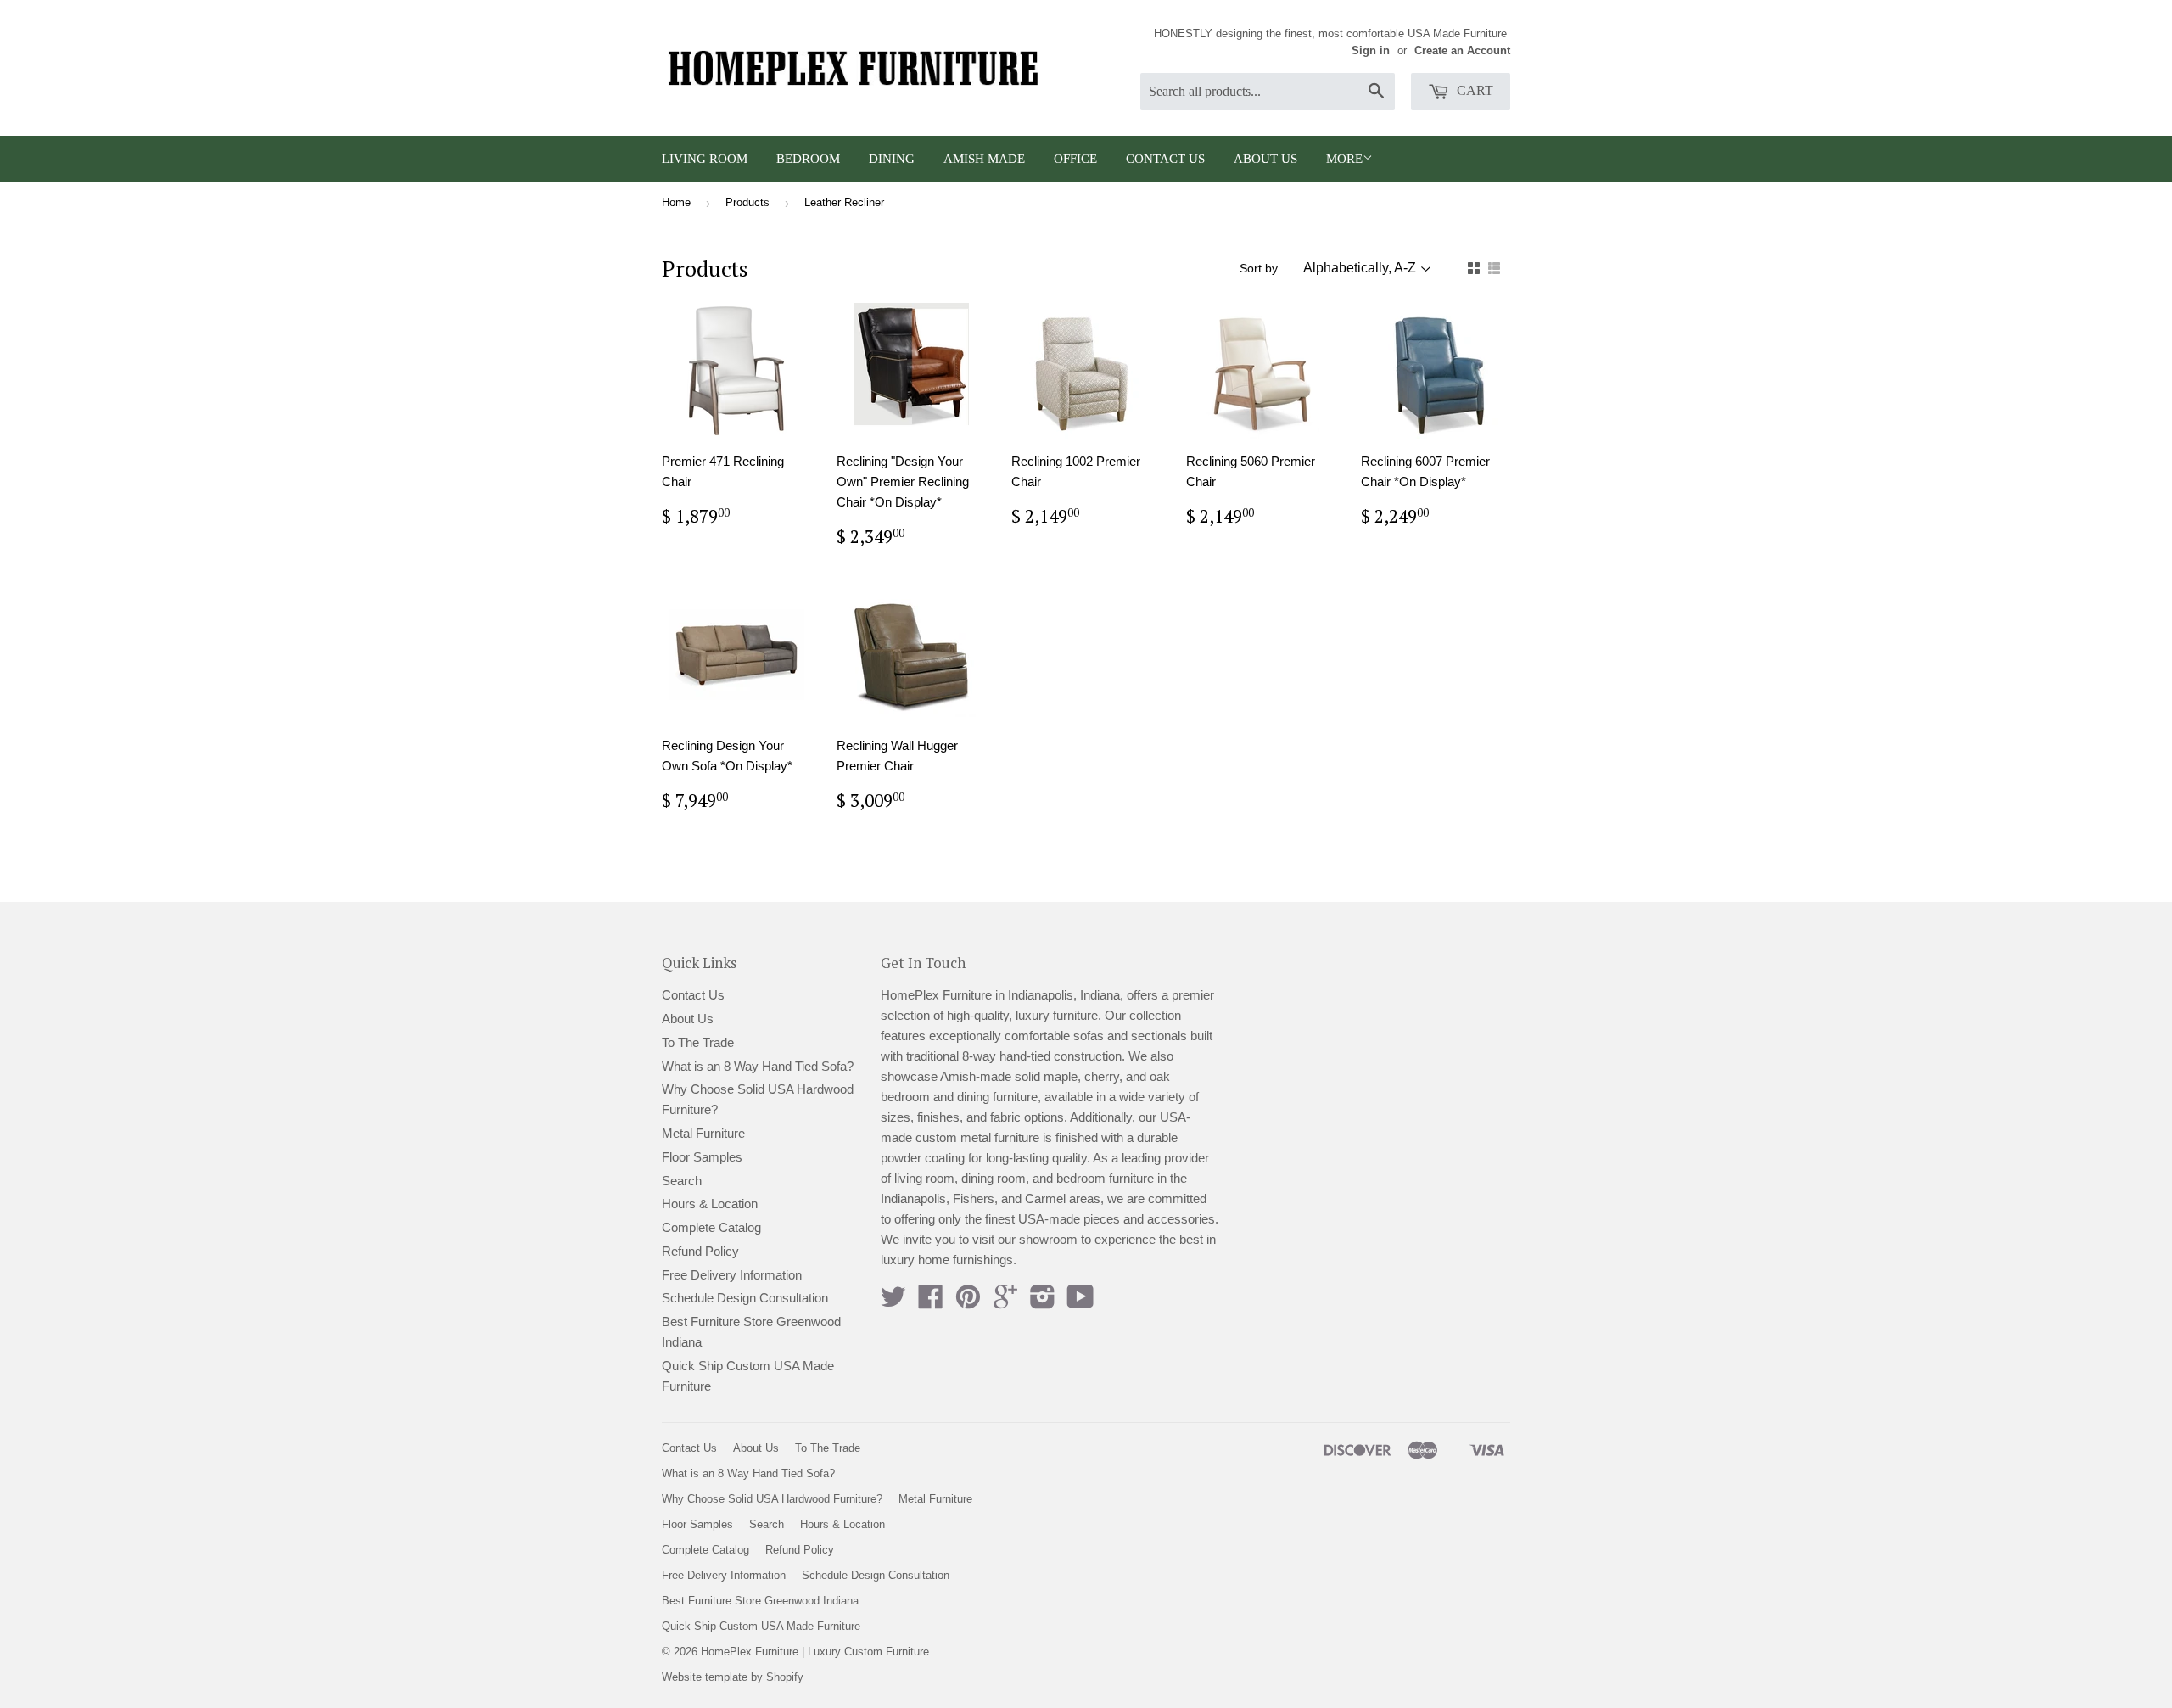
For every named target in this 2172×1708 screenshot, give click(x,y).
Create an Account (1462, 50)
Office (1075, 159)
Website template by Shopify (733, 1677)
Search (682, 1181)
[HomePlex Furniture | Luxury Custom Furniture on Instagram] (1043, 1302)
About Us (1265, 159)
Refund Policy (700, 1251)
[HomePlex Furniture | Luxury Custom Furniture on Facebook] (931, 1302)
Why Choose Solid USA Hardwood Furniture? (772, 1499)
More (1344, 159)
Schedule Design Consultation (745, 1298)
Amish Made (984, 159)
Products (747, 202)
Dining (892, 159)
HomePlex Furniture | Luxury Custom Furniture (815, 1652)
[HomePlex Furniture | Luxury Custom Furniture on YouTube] (1080, 1302)
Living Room (705, 159)
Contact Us (1165, 159)
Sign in (1371, 50)
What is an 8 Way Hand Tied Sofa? (758, 1066)
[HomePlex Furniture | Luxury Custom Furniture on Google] (1005, 1302)
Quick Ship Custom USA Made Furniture (761, 1626)
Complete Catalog (711, 1227)
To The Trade (698, 1042)
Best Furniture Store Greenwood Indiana (760, 1601)
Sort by (1259, 268)
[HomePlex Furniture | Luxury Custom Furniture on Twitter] (893, 1302)
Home (676, 202)
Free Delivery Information (732, 1275)
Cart (1473, 90)
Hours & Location (710, 1204)
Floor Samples (702, 1157)
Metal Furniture (703, 1133)
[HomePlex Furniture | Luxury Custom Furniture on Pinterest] (968, 1302)
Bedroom (808, 159)
